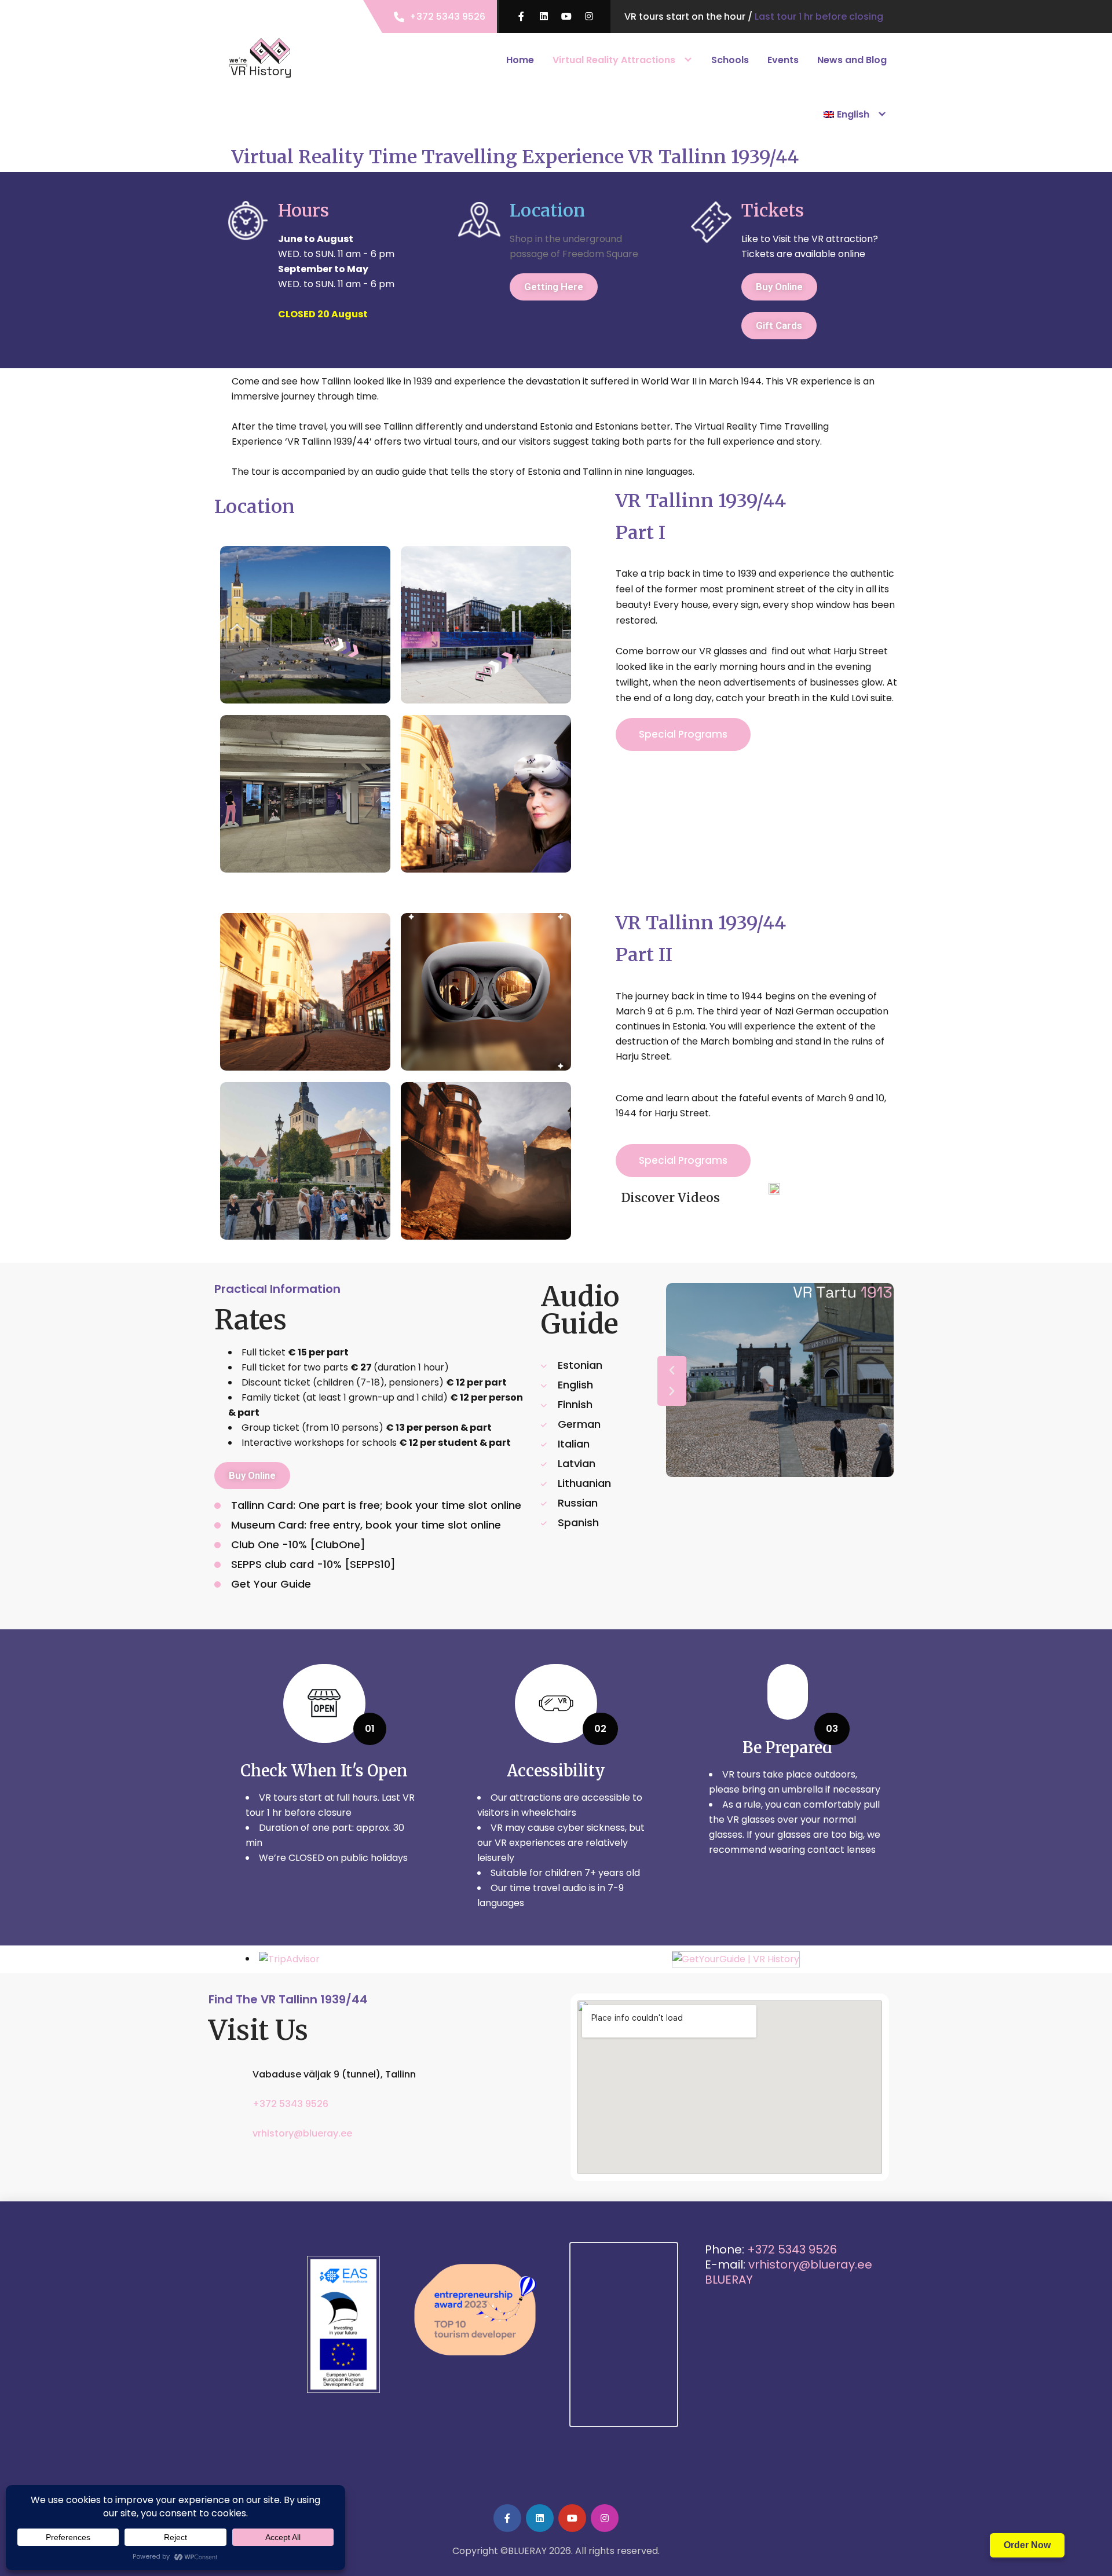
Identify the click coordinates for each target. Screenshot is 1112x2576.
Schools (730, 60)
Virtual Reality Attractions (614, 60)
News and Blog (852, 60)
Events (783, 60)
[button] (672, 1371)
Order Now (1027, 2545)
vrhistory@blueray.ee (302, 2133)
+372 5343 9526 (447, 17)
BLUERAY (729, 2280)
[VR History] (261, 58)
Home (520, 60)
